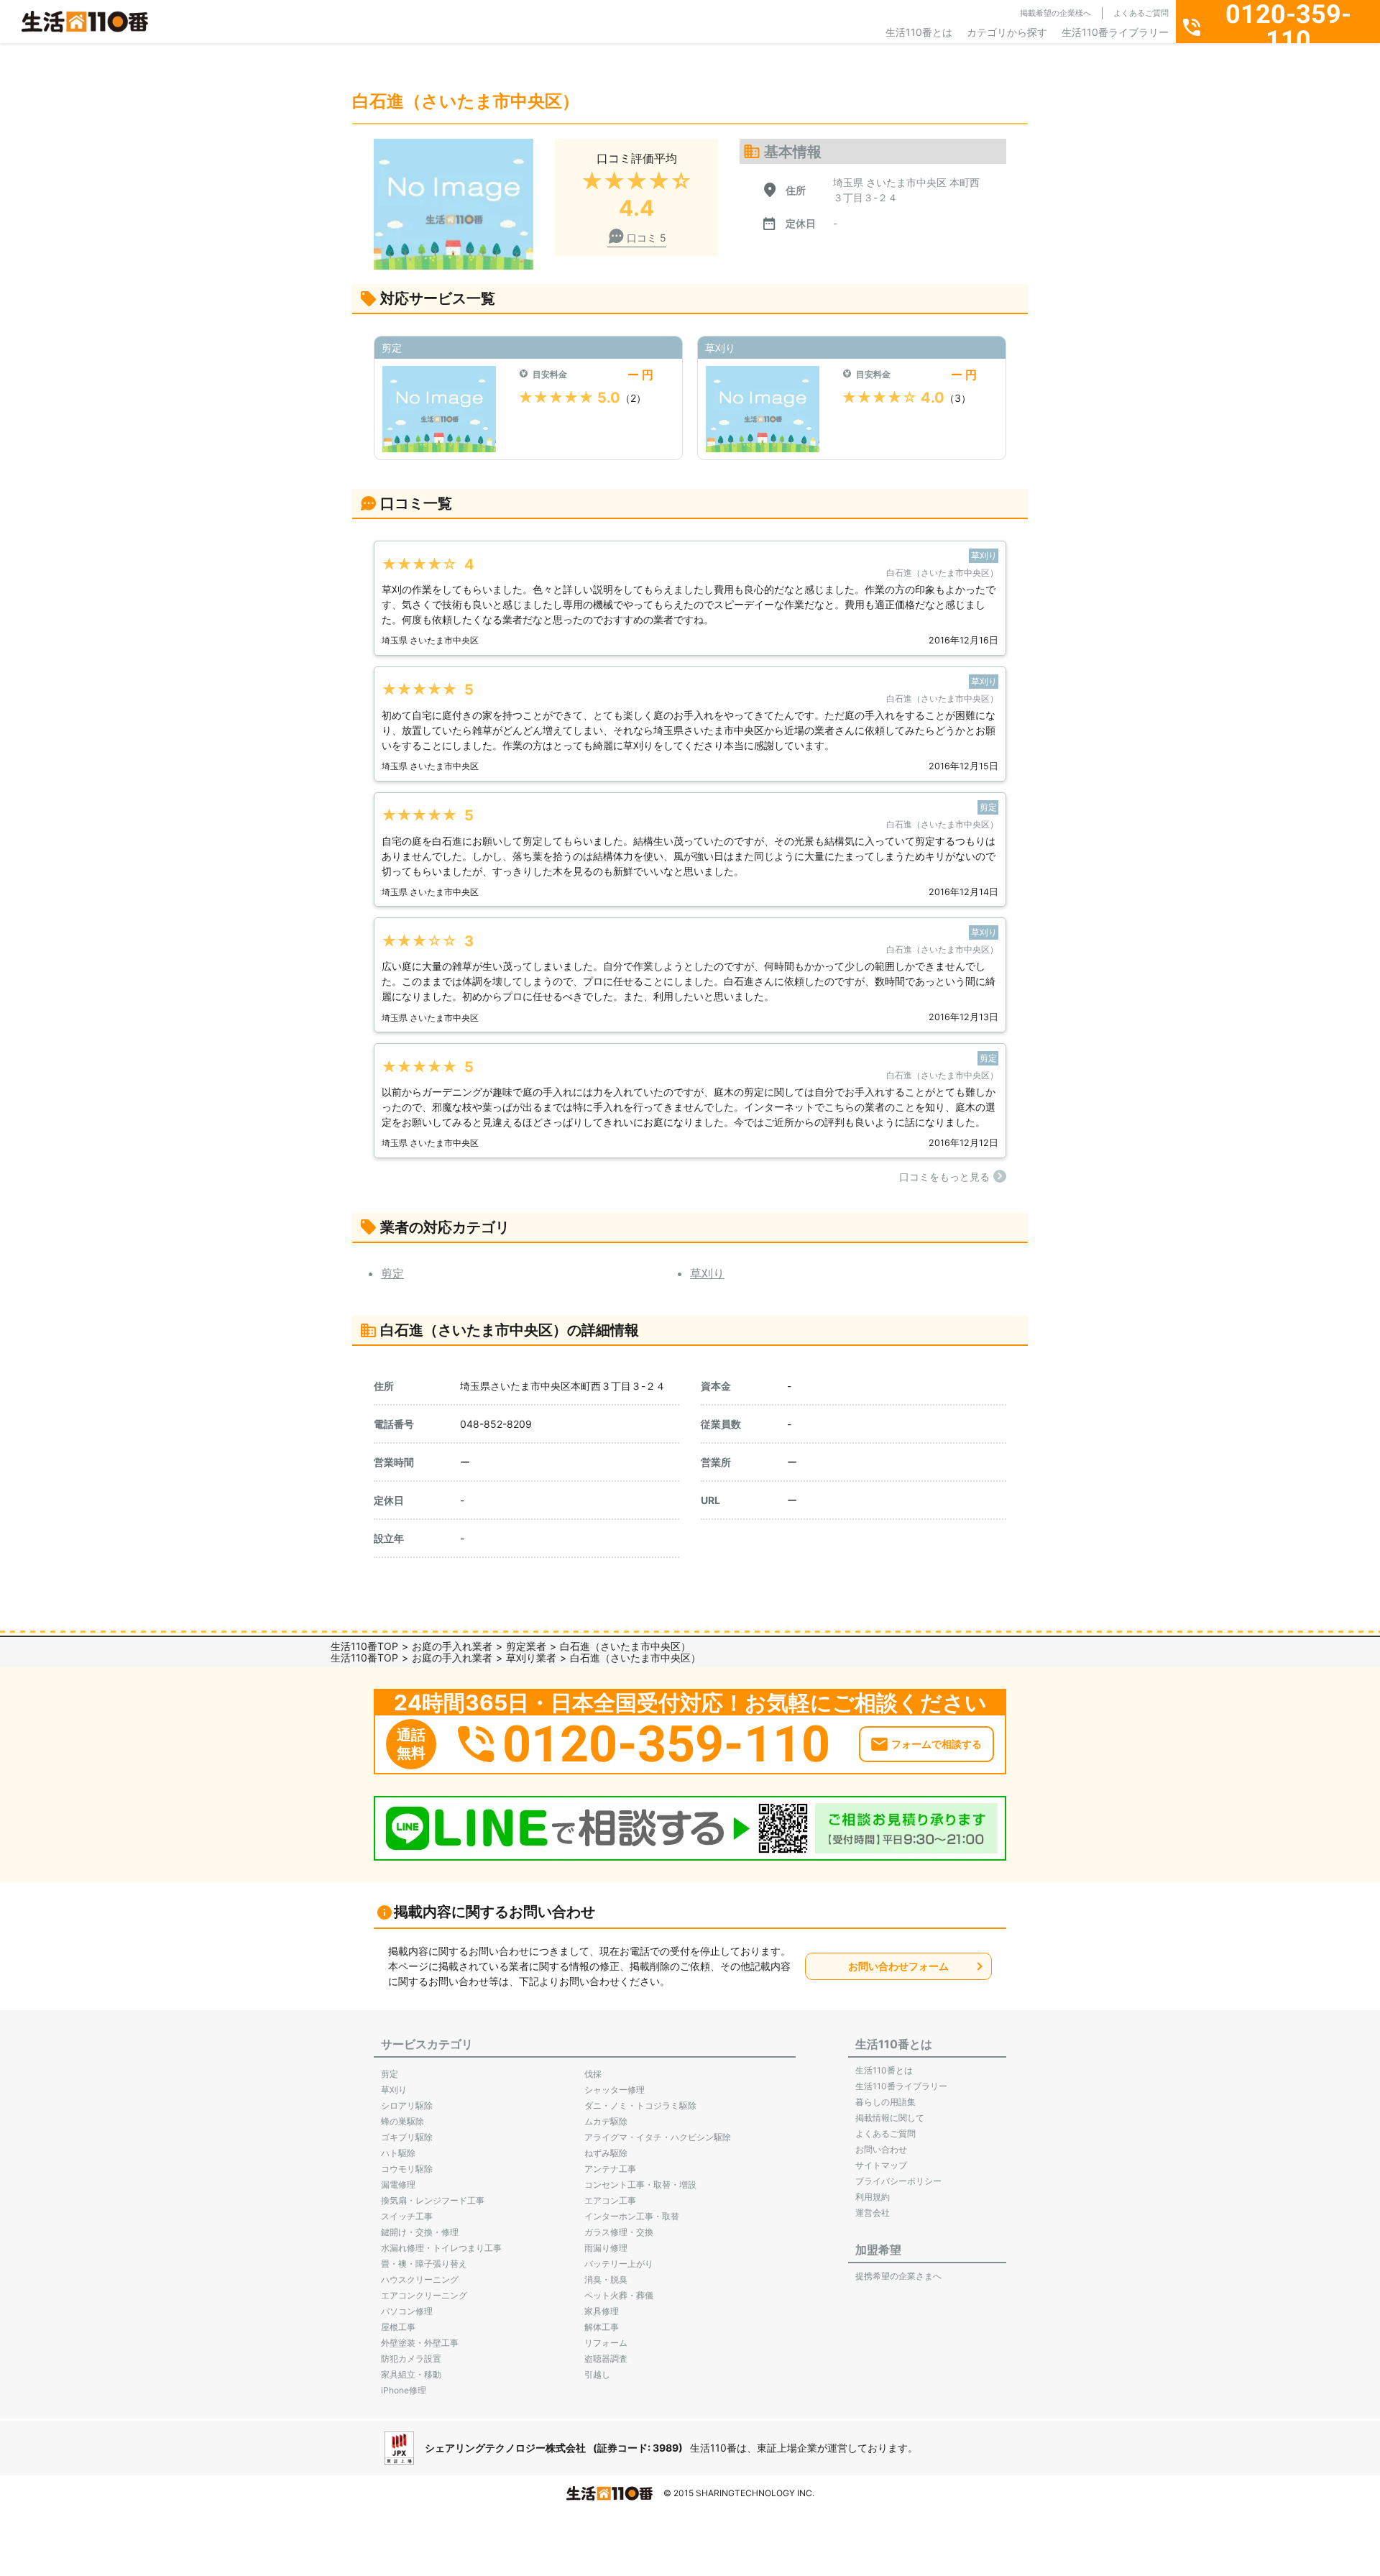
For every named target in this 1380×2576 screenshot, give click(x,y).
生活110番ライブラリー (1115, 32)
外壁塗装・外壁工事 (420, 2343)
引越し (597, 2374)
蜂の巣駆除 (402, 2121)
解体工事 (602, 2327)
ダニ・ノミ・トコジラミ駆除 (640, 2105)
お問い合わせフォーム (898, 1966)
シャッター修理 (615, 2090)
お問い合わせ (881, 2149)
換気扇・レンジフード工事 (433, 2200)
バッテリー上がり (619, 2264)
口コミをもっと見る (944, 1177)
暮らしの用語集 (885, 2102)
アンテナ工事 (610, 2169)
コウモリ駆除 (407, 2169)
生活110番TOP (364, 1646)
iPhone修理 (404, 2390)
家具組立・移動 (411, 2374)
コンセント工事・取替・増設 (640, 2185)
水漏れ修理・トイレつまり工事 (441, 2248)
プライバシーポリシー (898, 2181)
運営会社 (873, 2213)
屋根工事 (398, 2327)
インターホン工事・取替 (632, 2216)
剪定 (392, 1273)
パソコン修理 (407, 2311)
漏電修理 (398, 2185)
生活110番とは (919, 32)
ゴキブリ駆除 (407, 2137)
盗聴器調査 (606, 2359)
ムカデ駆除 (606, 2121)
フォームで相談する (937, 1744)
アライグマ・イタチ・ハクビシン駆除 (658, 2137)
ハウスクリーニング (420, 2279)
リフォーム (606, 2343)
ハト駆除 (398, 2153)
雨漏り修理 (606, 2248)
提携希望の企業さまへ (898, 2276)
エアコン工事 (610, 2200)
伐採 (593, 2074)
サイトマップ (881, 2165)
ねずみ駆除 (606, 2153)
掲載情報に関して (890, 2118)
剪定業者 (526, 1646)
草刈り (707, 1273)
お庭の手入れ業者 (452, 1646)
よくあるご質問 (1141, 13)
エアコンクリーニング (424, 2295)
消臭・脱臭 (606, 2279)
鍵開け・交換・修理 (420, 2232)
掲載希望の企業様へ (1055, 13)
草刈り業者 (531, 1658)
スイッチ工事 (407, 2216)
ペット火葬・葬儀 (619, 2295)
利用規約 (873, 2197)
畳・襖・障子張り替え (424, 2264)
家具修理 (602, 2311)
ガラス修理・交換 (619, 2232)
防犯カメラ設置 (411, 2359)
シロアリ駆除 (407, 2105)
